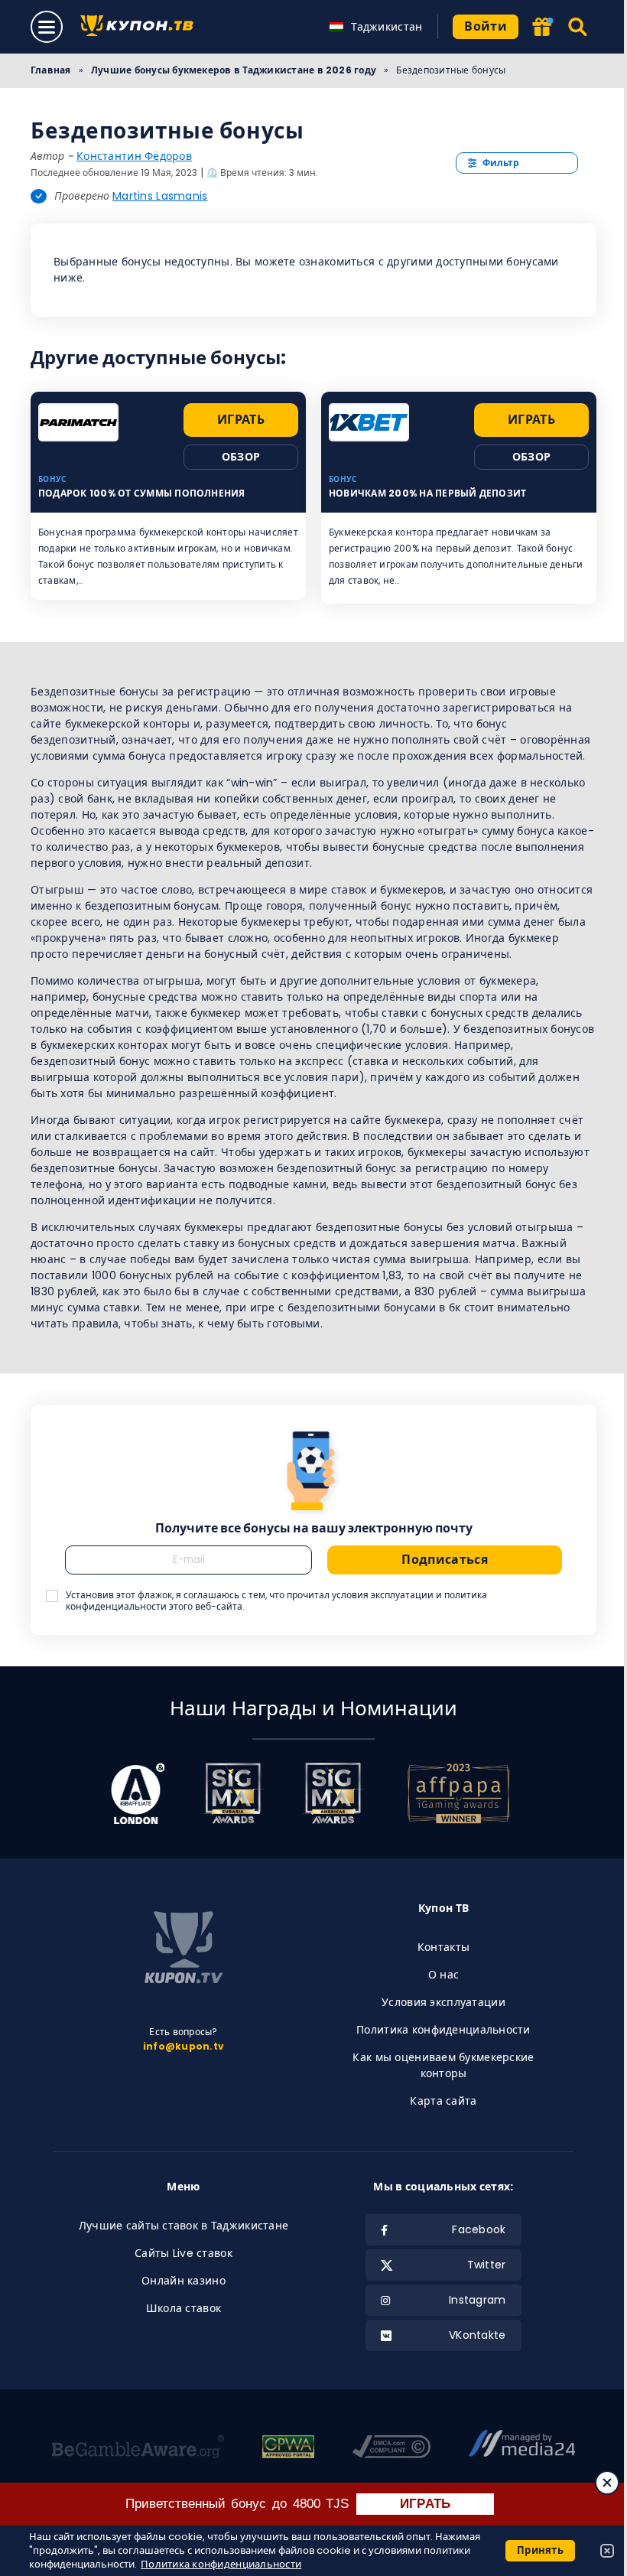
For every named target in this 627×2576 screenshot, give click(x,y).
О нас (443, 1975)
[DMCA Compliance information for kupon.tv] (391, 2449)
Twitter (487, 2265)
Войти (486, 26)
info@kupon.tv (184, 2046)
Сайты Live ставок (184, 2253)
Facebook (479, 2229)
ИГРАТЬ (426, 2504)
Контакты (443, 1947)
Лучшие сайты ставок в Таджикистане (184, 2226)
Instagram (478, 2300)
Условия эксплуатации (443, 2002)
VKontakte (478, 2335)
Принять (540, 2550)
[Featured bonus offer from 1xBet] (542, 28)
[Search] (578, 27)
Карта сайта (443, 2101)
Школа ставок (184, 2308)
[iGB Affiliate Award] (138, 1793)
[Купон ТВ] (141, 27)
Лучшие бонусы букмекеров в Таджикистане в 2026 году (234, 70)
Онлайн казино (184, 2281)
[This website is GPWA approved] (288, 2449)
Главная (51, 70)
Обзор (241, 457)
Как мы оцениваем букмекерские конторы (443, 2065)
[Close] (607, 2483)
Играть (241, 420)
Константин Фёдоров (134, 156)
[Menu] (47, 27)
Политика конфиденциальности (443, 2030)
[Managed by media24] (522, 2449)
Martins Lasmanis (160, 196)
